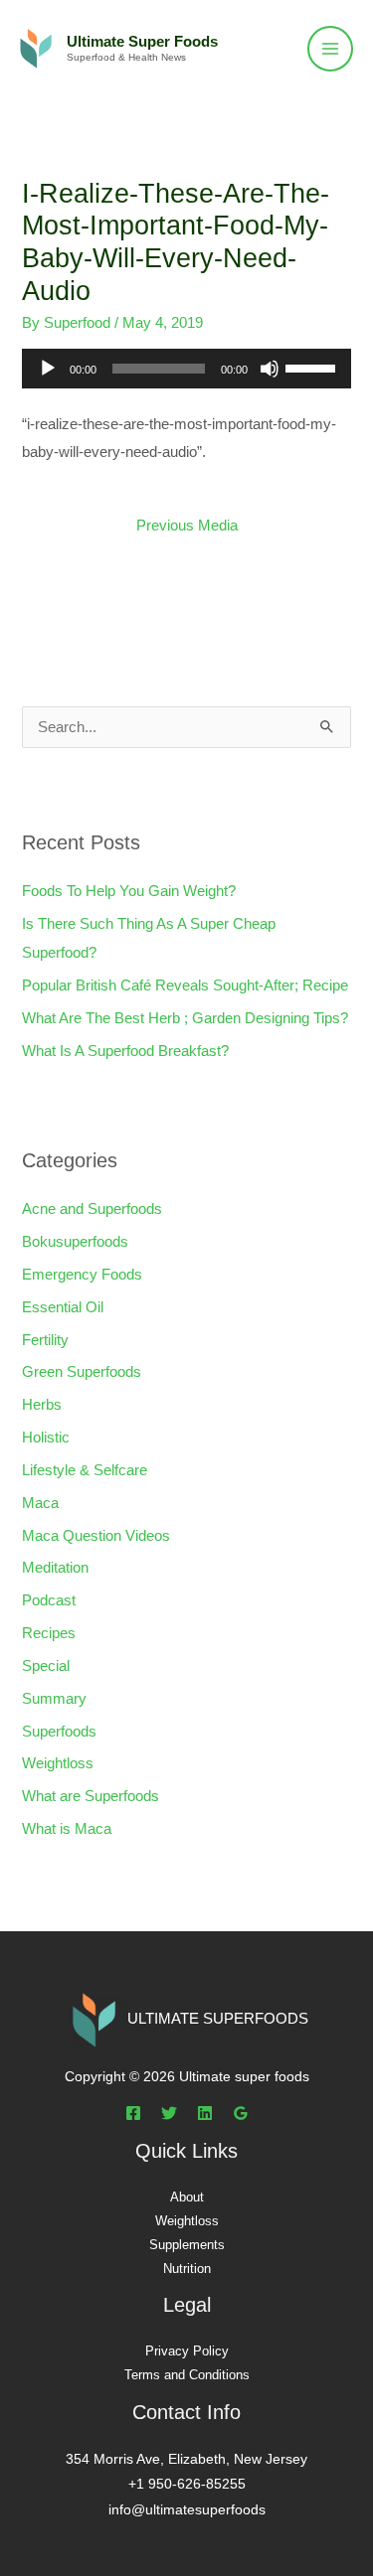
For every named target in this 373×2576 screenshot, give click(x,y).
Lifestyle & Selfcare (85, 1470)
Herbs (42, 1405)
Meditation (55, 1568)
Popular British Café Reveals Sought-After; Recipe (185, 985)
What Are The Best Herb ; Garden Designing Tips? (185, 1018)
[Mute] (270, 369)
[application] (186, 369)
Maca (40, 1503)
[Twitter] (169, 2113)
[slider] (313, 367)
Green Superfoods (82, 1372)
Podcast (49, 1600)
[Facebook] (133, 2113)
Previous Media (187, 526)
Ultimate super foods (142, 42)
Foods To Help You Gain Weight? (129, 891)
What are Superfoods (91, 1796)
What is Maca (67, 1829)
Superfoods (59, 1732)
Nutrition (187, 2269)
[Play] (48, 369)
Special (46, 1666)
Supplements (187, 2245)
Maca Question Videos (96, 1536)
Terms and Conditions (187, 2375)
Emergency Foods (82, 1275)
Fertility (45, 1340)
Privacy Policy (187, 2351)
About (187, 2197)
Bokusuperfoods (75, 1242)
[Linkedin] (205, 2113)
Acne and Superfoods (92, 1209)
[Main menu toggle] (330, 49)
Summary (54, 1699)
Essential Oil (63, 1307)
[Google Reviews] (241, 2113)
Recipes (49, 1633)
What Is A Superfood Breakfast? (125, 1051)
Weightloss (58, 1763)
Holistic (46, 1438)
